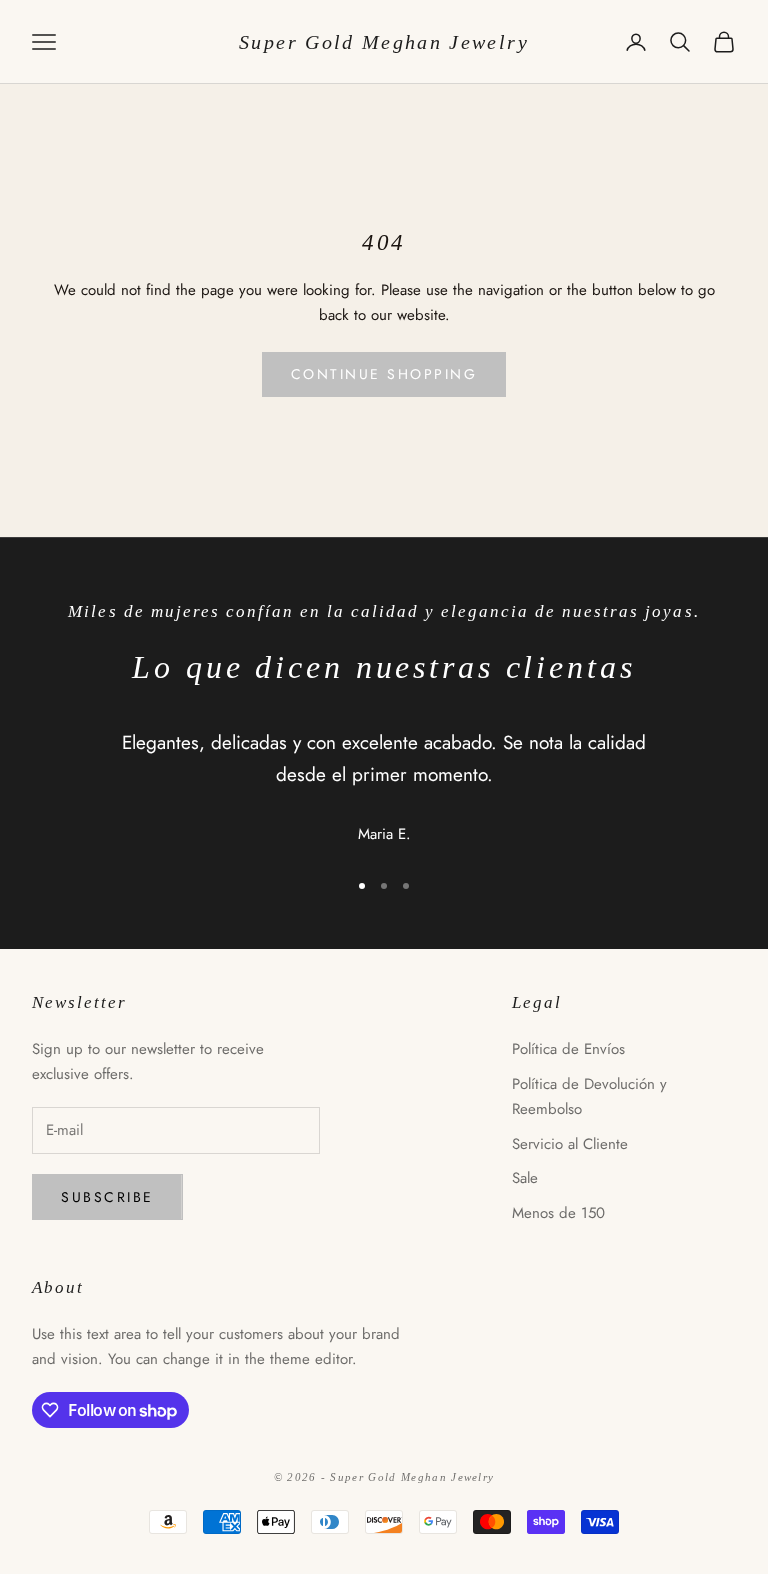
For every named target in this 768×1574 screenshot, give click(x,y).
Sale (525, 1178)
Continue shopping (384, 374)
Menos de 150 (558, 1213)
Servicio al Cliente (570, 1144)
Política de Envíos (568, 1049)
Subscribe (107, 1197)
